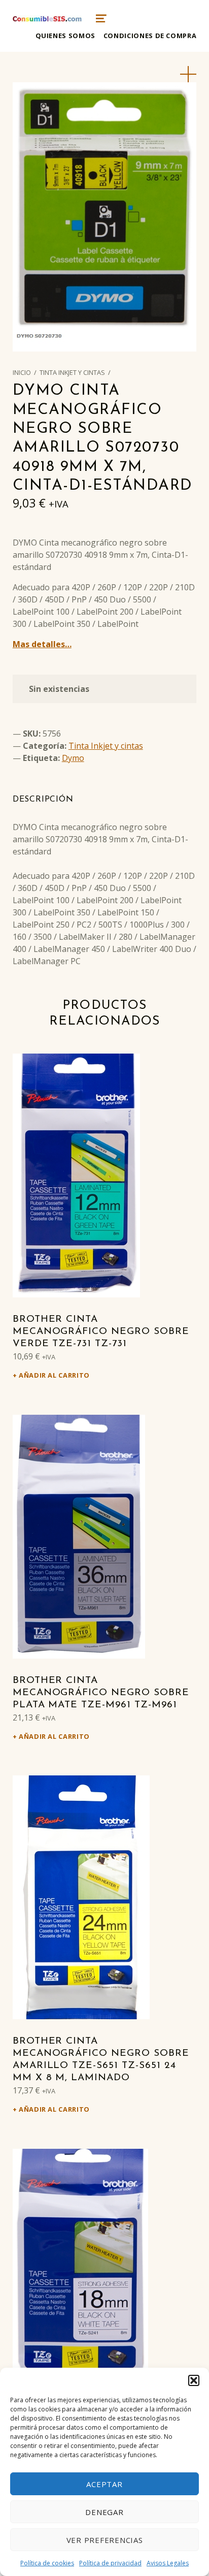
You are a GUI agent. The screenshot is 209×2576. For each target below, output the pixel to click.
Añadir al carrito (54, 1375)
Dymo (73, 758)
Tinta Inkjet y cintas (72, 372)
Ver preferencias (105, 2540)
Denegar (104, 2512)
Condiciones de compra (150, 36)
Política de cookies (47, 2563)
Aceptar (104, 2484)
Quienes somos (65, 36)
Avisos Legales (168, 2563)
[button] (194, 2380)
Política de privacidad (110, 2563)
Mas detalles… (42, 644)
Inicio (22, 372)
